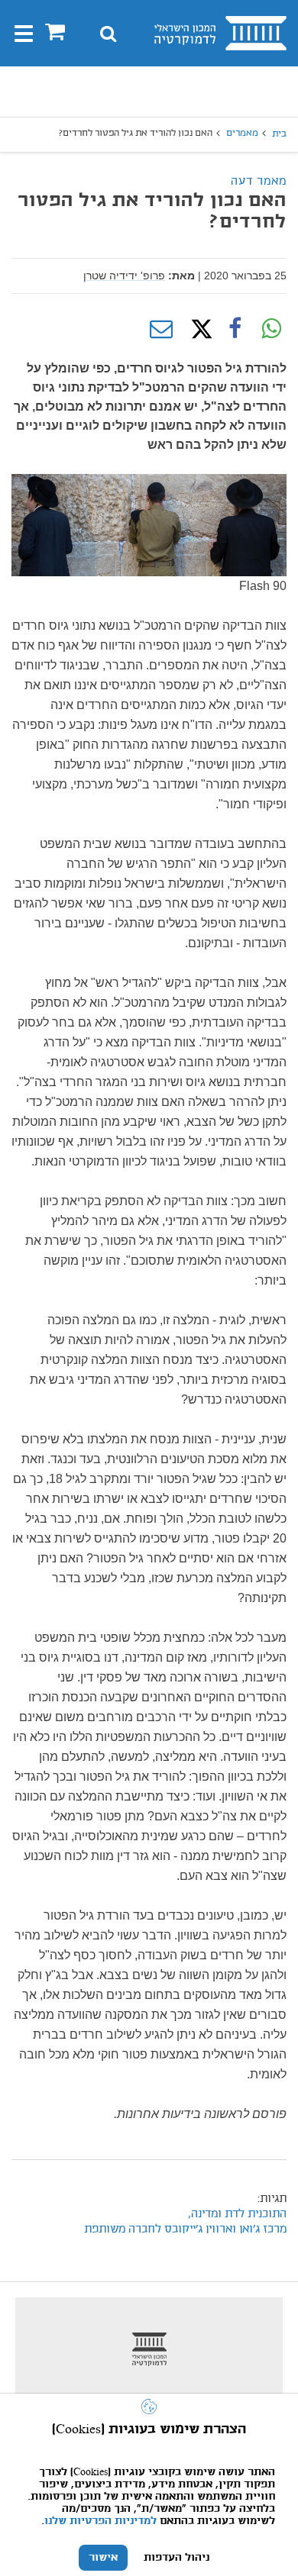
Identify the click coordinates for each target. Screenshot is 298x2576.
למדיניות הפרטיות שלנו (100, 2521)
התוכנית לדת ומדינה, (237, 2214)
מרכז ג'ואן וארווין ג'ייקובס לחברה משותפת (185, 2229)
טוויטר (198, 329)
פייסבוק (235, 329)
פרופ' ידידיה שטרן (124, 276)
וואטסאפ (271, 329)
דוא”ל (161, 329)
